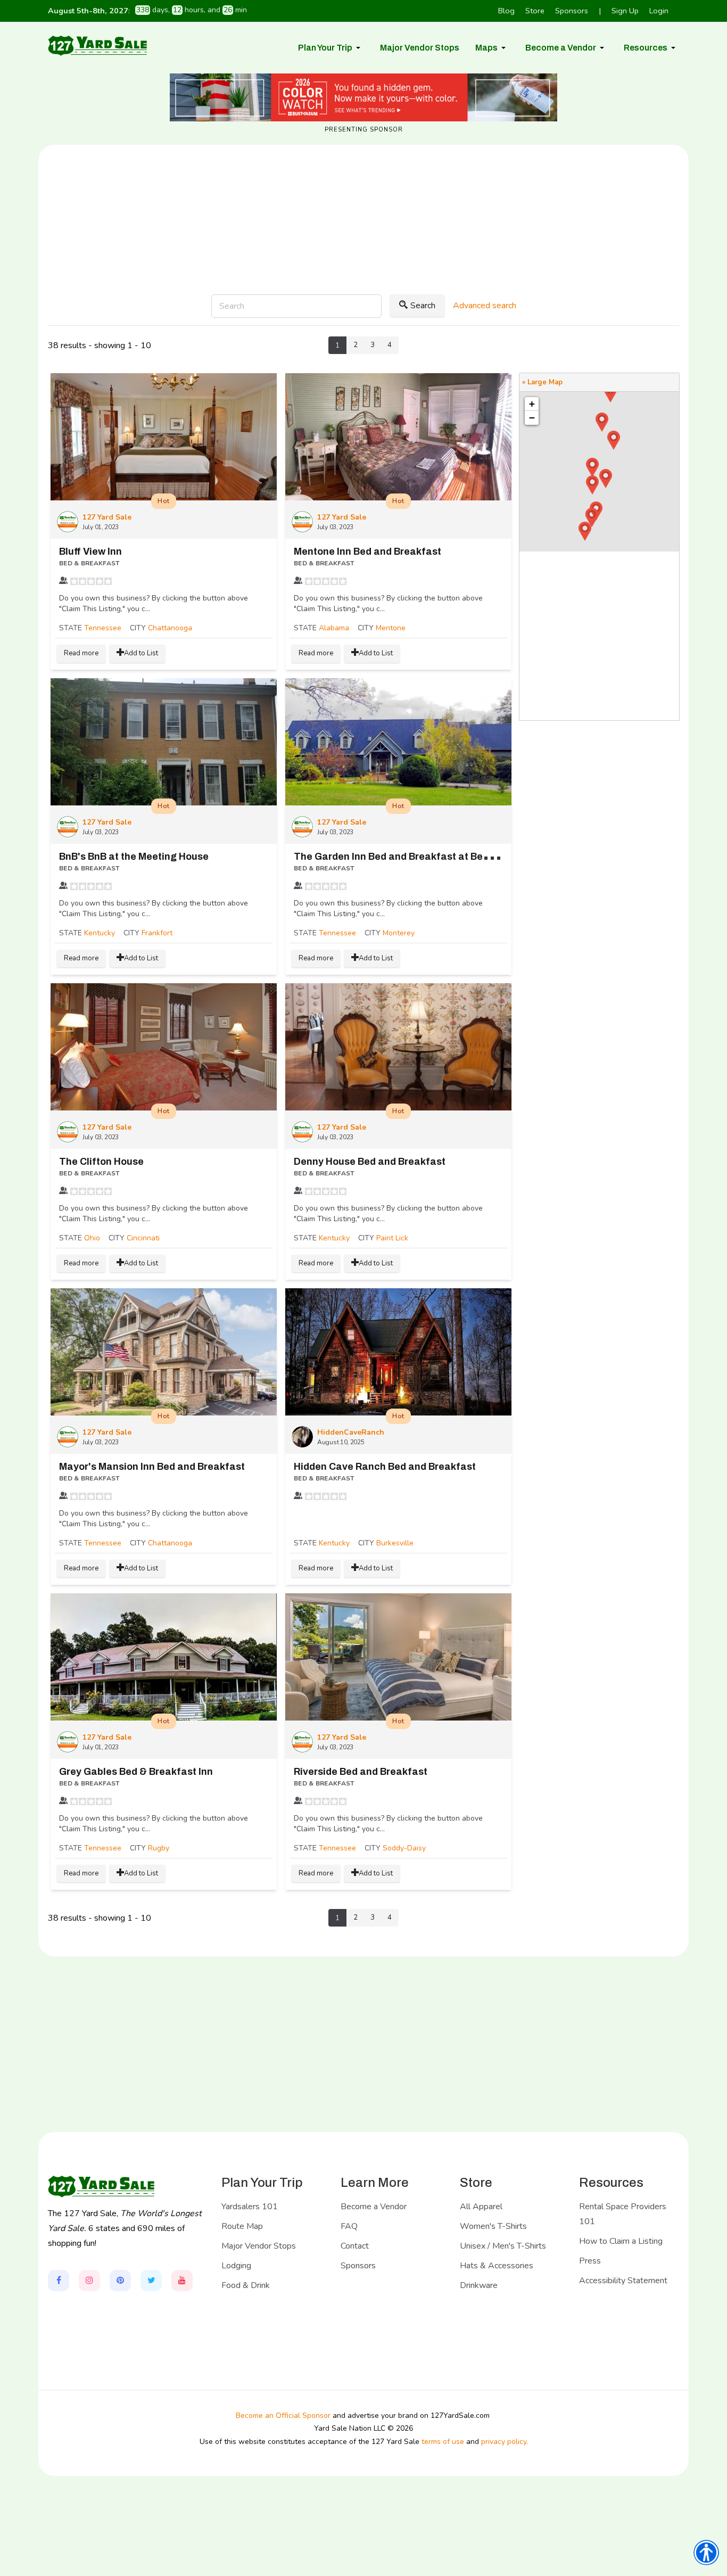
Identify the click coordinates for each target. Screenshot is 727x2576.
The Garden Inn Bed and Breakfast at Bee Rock (404, 857)
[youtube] (182, 2281)
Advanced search (485, 306)
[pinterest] (120, 2281)
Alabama (334, 628)
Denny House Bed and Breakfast (370, 1162)
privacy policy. (505, 2442)
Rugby (159, 1848)
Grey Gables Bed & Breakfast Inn (136, 1772)
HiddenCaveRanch (351, 1432)
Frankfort (157, 933)
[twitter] (151, 2281)
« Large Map (542, 382)
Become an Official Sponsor (283, 2415)
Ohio (92, 1238)
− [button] (532, 418)
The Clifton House (101, 1162)
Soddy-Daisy (404, 1848)
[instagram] (89, 2281)
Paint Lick (392, 1238)
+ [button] (532, 404)
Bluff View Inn (90, 552)
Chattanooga (170, 628)
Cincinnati (143, 1238)
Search (423, 306)
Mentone (391, 628)
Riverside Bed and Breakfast (361, 1772)
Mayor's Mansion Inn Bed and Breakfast (152, 1467)
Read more (81, 653)
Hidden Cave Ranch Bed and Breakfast (385, 1467)
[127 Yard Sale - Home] (97, 45)
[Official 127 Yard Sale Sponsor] (363, 97)
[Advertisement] (363, 254)
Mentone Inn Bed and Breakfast (367, 552)
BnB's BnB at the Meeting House (134, 857)
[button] (331, 48)
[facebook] (59, 2281)
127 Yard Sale (107, 517)
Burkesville (395, 1543)
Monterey (399, 933)
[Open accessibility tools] (706, 2553)
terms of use (443, 2442)
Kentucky (100, 933)
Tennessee (103, 628)
